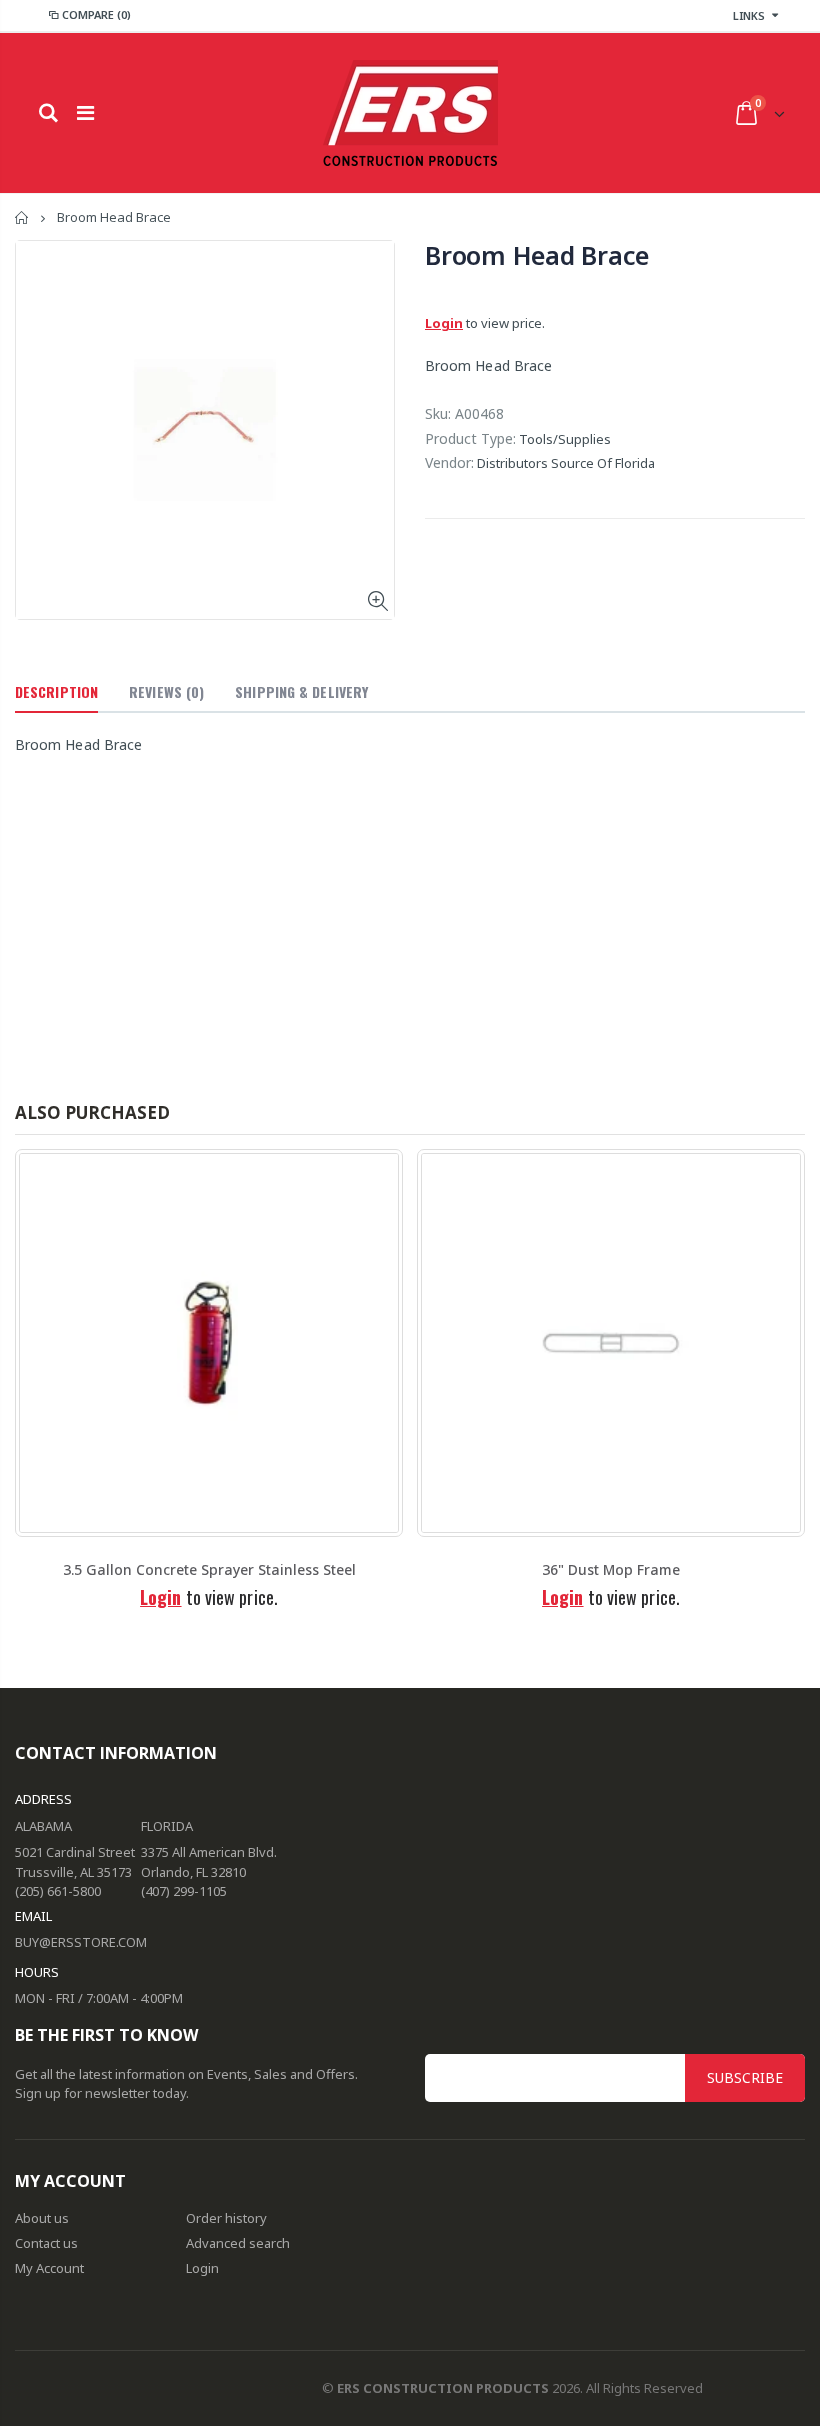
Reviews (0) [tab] (166, 691)
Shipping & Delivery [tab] (301, 691)
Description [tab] (56, 691)
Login (444, 323)
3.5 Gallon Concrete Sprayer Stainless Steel (209, 1569)
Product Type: (470, 438)
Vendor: (449, 462)
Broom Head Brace (537, 255)
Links (749, 15)
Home (22, 217)
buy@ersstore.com (81, 1942)
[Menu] (85, 112)
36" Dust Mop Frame (611, 1569)
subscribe (745, 2077)
